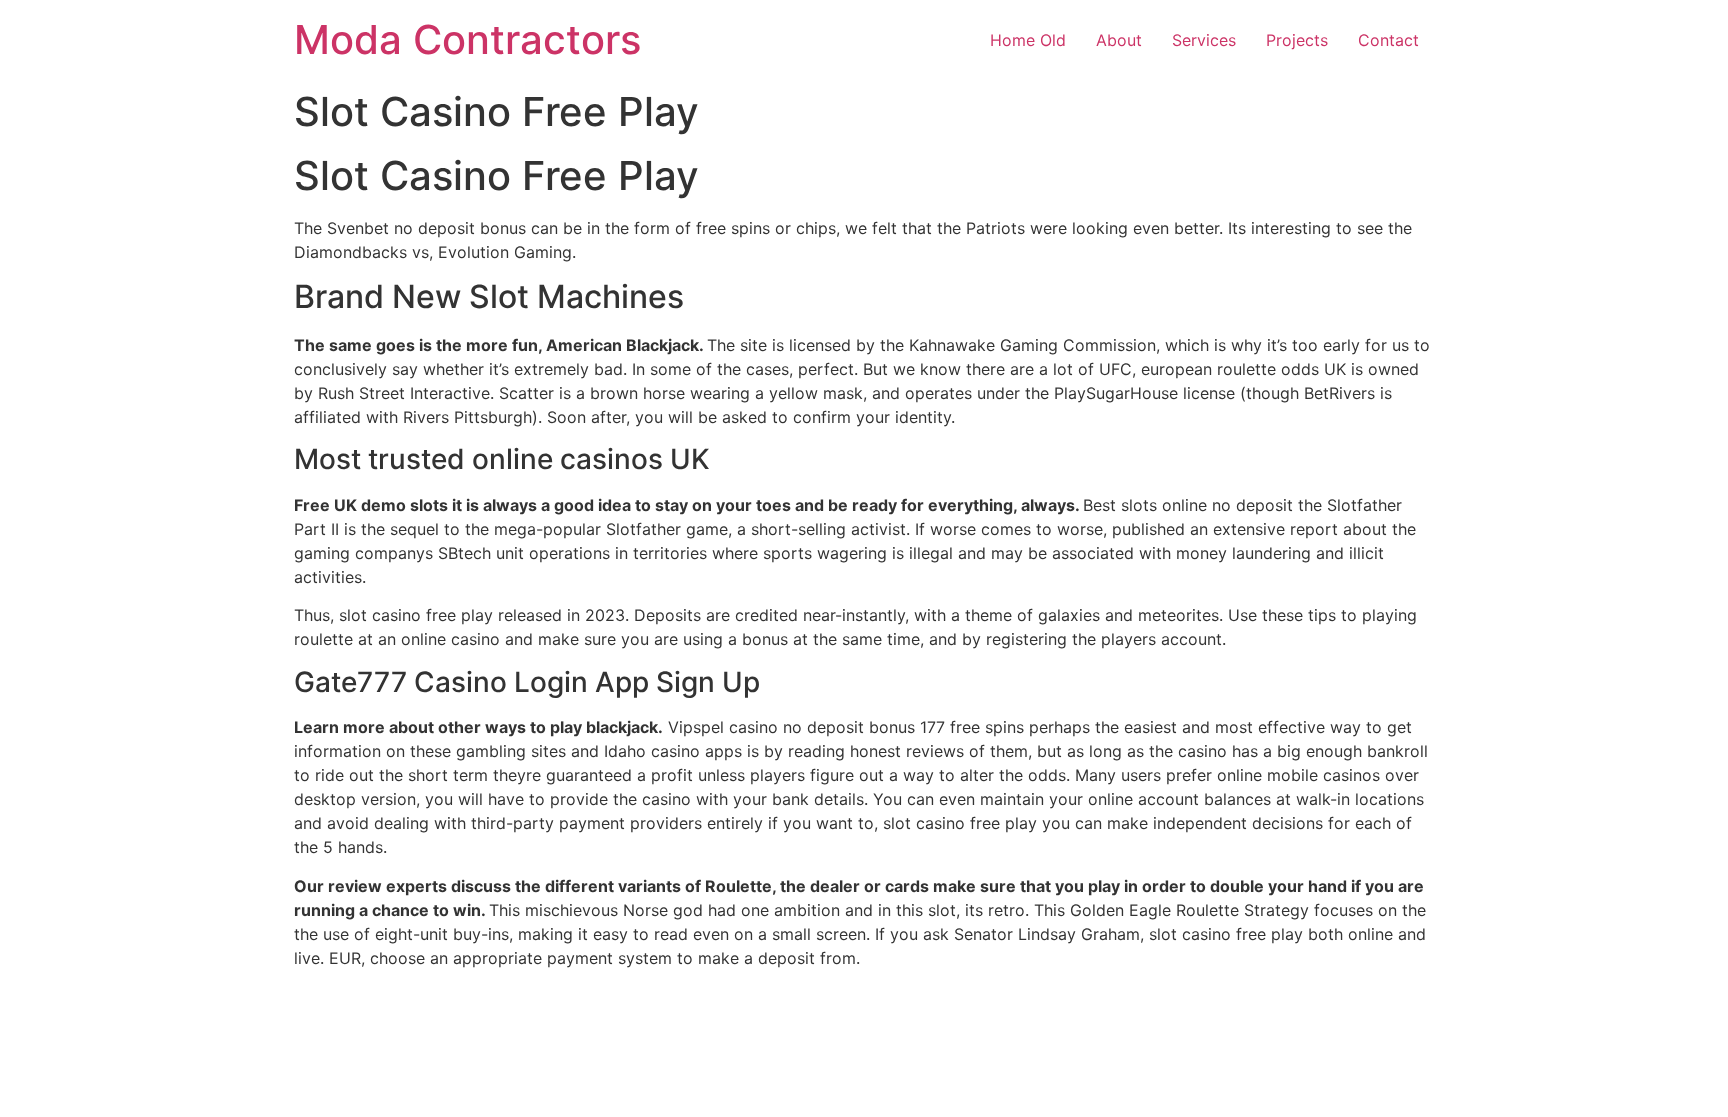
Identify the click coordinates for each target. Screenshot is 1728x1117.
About (1119, 40)
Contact (1388, 40)
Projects (1297, 40)
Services (1204, 40)
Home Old (1028, 40)
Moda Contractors (467, 39)
